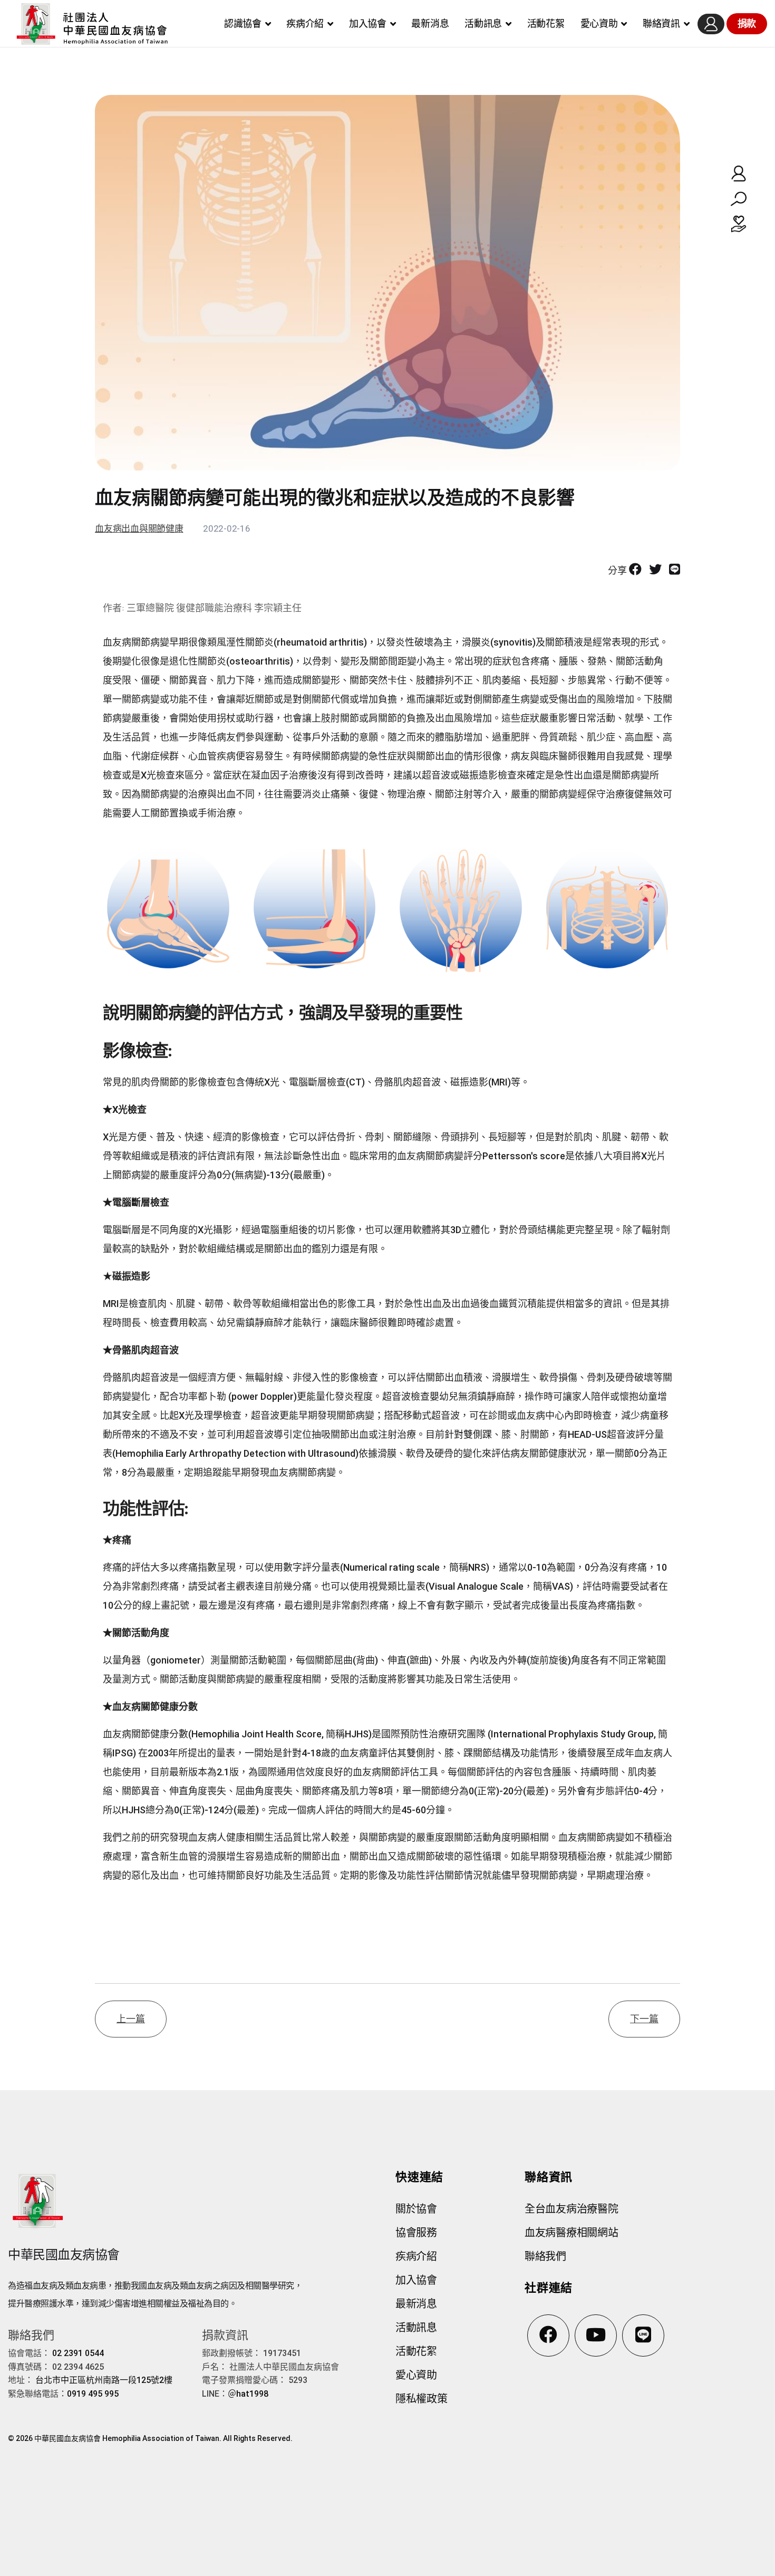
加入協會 (368, 23)
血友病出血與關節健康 (139, 528)
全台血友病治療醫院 (571, 2209)
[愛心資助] (739, 224)
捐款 (747, 23)
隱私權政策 (422, 2399)
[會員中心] (711, 24)
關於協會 (416, 2209)
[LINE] (675, 570)
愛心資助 (599, 23)
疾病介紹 (305, 23)
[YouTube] (596, 2335)
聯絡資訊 (661, 23)
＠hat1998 (248, 2394)
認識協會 (243, 23)
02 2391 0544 (78, 2353)
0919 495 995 (93, 2394)
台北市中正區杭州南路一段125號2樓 (104, 2380)
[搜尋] (739, 199)
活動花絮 (546, 23)
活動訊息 (483, 23)
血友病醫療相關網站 (571, 2233)
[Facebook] (635, 570)
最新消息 (430, 23)
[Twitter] (655, 570)
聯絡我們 (545, 2256)
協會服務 (416, 2233)
